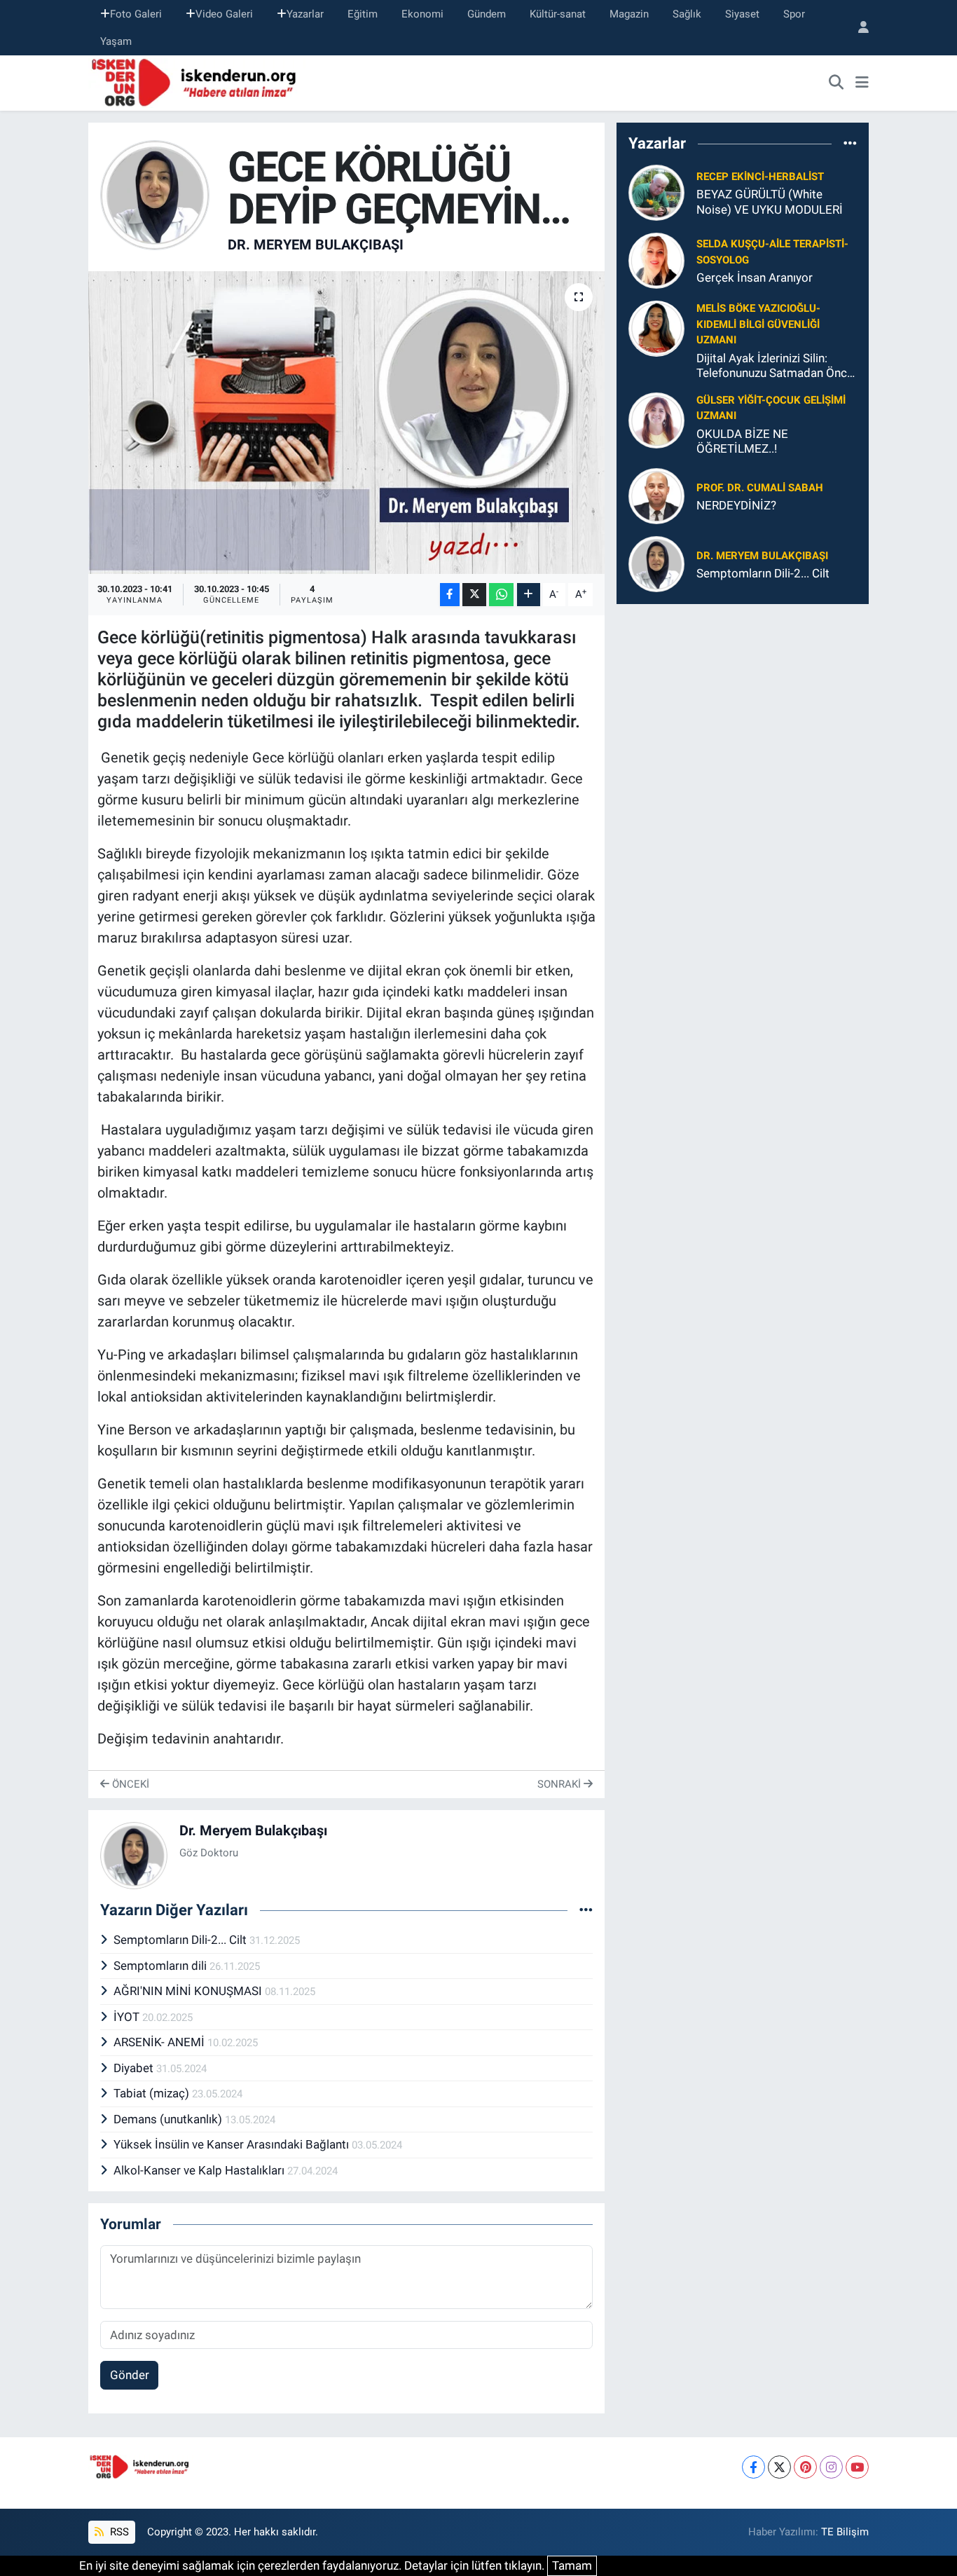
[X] (779, 2467)
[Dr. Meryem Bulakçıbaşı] (155, 194)
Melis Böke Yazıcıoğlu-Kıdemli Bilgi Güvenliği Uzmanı (758, 324)
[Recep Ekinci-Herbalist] (656, 192)
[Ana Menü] (862, 83)
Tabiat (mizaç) (153, 2093)
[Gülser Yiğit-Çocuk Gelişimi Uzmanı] (656, 420)
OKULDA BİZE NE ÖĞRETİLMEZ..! (742, 441)
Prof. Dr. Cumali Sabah (760, 488)
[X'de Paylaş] (474, 595)
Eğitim (363, 14)
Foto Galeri (136, 14)
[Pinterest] (805, 2467)
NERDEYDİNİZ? (736, 505)
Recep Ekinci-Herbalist (760, 177)
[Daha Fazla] (529, 595)
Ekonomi (422, 14)
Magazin (629, 14)
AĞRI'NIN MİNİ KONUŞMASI (189, 1991)
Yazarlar (305, 14)
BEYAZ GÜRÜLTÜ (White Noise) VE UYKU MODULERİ (770, 201)
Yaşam (116, 41)
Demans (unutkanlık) (169, 2119)
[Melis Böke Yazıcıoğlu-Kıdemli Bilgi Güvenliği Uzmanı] (656, 328)
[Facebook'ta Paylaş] (450, 595)
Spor (794, 14)
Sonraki (560, 1784)
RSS (118, 2532)
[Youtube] (857, 2467)
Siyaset (742, 14)
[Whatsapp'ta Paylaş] (501, 595)
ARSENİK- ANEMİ (160, 2042)
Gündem (487, 14)
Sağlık (687, 14)
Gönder (130, 2375)
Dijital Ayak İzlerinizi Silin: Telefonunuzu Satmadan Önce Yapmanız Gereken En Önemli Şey (775, 366)
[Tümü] (850, 143)
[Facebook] (753, 2467)
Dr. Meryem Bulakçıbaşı (316, 245)
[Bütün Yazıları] (586, 1910)
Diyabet (135, 2068)
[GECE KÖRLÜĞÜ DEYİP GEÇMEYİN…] (346, 423)
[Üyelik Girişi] (858, 28)
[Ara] (836, 83)
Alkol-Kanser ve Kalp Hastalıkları (200, 2170)
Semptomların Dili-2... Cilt (181, 1940)
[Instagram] (831, 2467)
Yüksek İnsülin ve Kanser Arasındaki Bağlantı (233, 2144)
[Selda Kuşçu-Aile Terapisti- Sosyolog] (656, 260)
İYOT (128, 2017)
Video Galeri (224, 14)
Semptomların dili (161, 1966)
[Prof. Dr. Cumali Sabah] (656, 495)
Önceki (129, 1784)
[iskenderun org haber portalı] (197, 82)
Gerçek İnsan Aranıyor (755, 278)
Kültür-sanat (558, 14)
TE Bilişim (845, 2532)
